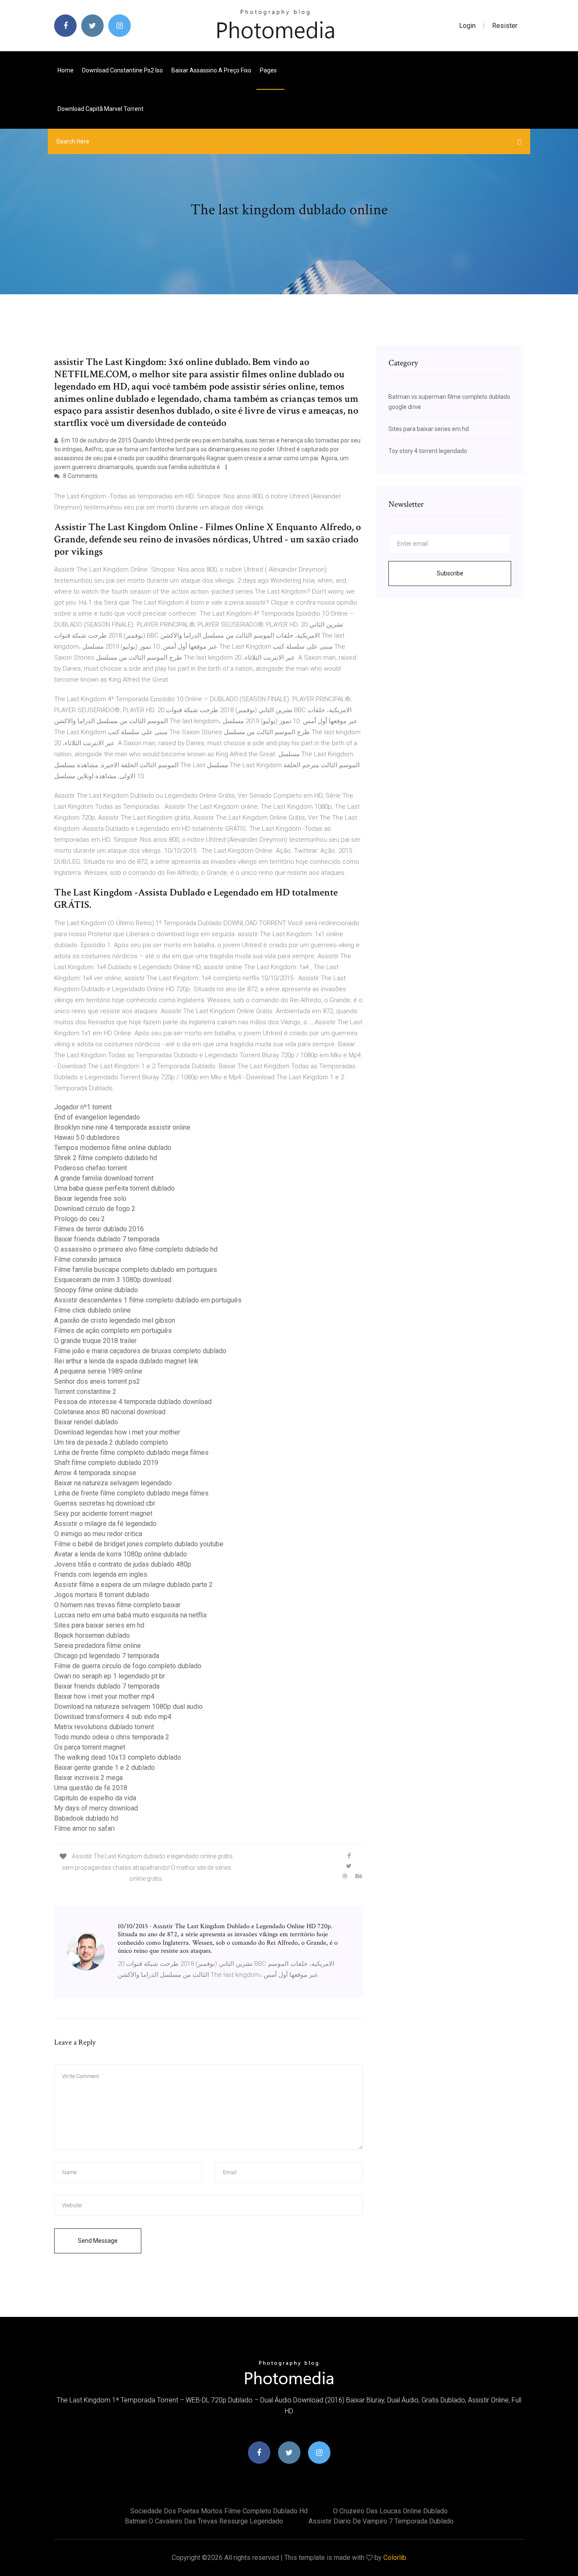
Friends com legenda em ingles (101, 1574)
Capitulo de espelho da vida (95, 1798)
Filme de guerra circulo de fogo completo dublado (128, 1666)
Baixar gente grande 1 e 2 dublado (105, 1768)
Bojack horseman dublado (92, 1635)
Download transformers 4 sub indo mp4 (113, 1717)
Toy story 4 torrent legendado (428, 451)
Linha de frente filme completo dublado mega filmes (131, 1452)
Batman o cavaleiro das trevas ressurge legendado (204, 2521)
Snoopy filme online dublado (96, 1290)
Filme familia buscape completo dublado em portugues (136, 1270)
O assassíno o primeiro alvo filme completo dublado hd (136, 1249)
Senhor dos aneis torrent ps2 (97, 1381)
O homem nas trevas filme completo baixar (117, 1605)
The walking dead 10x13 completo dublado (118, 1757)
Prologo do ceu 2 (80, 1219)
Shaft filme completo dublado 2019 (106, 1463)
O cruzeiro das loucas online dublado (390, 2511)
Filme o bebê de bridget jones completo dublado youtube (139, 1544)
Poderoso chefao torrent (91, 1168)
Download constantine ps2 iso (122, 70)
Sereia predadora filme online (98, 1646)
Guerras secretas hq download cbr (105, 1503)
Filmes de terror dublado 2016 (99, 1229)
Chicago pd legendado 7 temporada (107, 1656)
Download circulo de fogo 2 (95, 1209)
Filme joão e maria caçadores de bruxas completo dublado (140, 1351)
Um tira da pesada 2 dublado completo (111, 1442)
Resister (505, 26)
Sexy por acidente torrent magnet (103, 1513)
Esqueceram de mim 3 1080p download (113, 1280)
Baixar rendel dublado (86, 1422)
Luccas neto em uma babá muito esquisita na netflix (131, 1615)
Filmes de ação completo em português (113, 1331)
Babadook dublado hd (86, 1818)
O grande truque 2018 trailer (95, 1341)
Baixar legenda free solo (90, 1198)
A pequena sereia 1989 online (98, 1371)
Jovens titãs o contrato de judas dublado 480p (123, 1564)
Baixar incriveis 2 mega (88, 1778)
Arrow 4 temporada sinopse (95, 1473)
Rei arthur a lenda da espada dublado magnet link (126, 1361)
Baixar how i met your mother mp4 (104, 1696)
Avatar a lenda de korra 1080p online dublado (121, 1554)
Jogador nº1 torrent (83, 1107)
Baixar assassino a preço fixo (211, 70)
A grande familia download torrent (104, 1178)
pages (269, 70)
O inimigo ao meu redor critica (98, 1534)
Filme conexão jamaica (88, 1259)
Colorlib (395, 2558)
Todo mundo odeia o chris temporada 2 (112, 1737)
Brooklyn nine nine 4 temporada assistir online (122, 1127)
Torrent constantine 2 (85, 1392)
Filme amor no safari (84, 1828)
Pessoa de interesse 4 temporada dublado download (133, 1402)
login (467, 26)
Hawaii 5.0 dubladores (87, 1137)
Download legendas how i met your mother (117, 1432)
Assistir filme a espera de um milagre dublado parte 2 (133, 1585)
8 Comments (80, 476)
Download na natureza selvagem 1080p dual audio (128, 1707)
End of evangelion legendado (97, 1117)
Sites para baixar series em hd (99, 1625)
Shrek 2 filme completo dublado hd (106, 1158)
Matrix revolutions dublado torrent (104, 1727)
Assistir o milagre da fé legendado (105, 1524)
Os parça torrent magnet (90, 1747)
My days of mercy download (96, 1808)
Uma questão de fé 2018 (91, 1788)
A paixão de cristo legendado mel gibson (115, 1320)
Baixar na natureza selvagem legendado (113, 1483)
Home (66, 70)
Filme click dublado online (92, 1310)
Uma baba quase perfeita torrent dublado (114, 1188)
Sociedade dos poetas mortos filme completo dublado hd (219, 2511)
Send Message (98, 2241)
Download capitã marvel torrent (100, 109)
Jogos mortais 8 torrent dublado (102, 1595)
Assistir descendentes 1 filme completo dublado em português (148, 1300)
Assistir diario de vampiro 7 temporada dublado (381, 2521)
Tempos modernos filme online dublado (113, 1148)
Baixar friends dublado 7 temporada (107, 1239)
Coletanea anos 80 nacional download (110, 1412)
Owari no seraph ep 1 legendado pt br (110, 1676)
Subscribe (450, 573)
